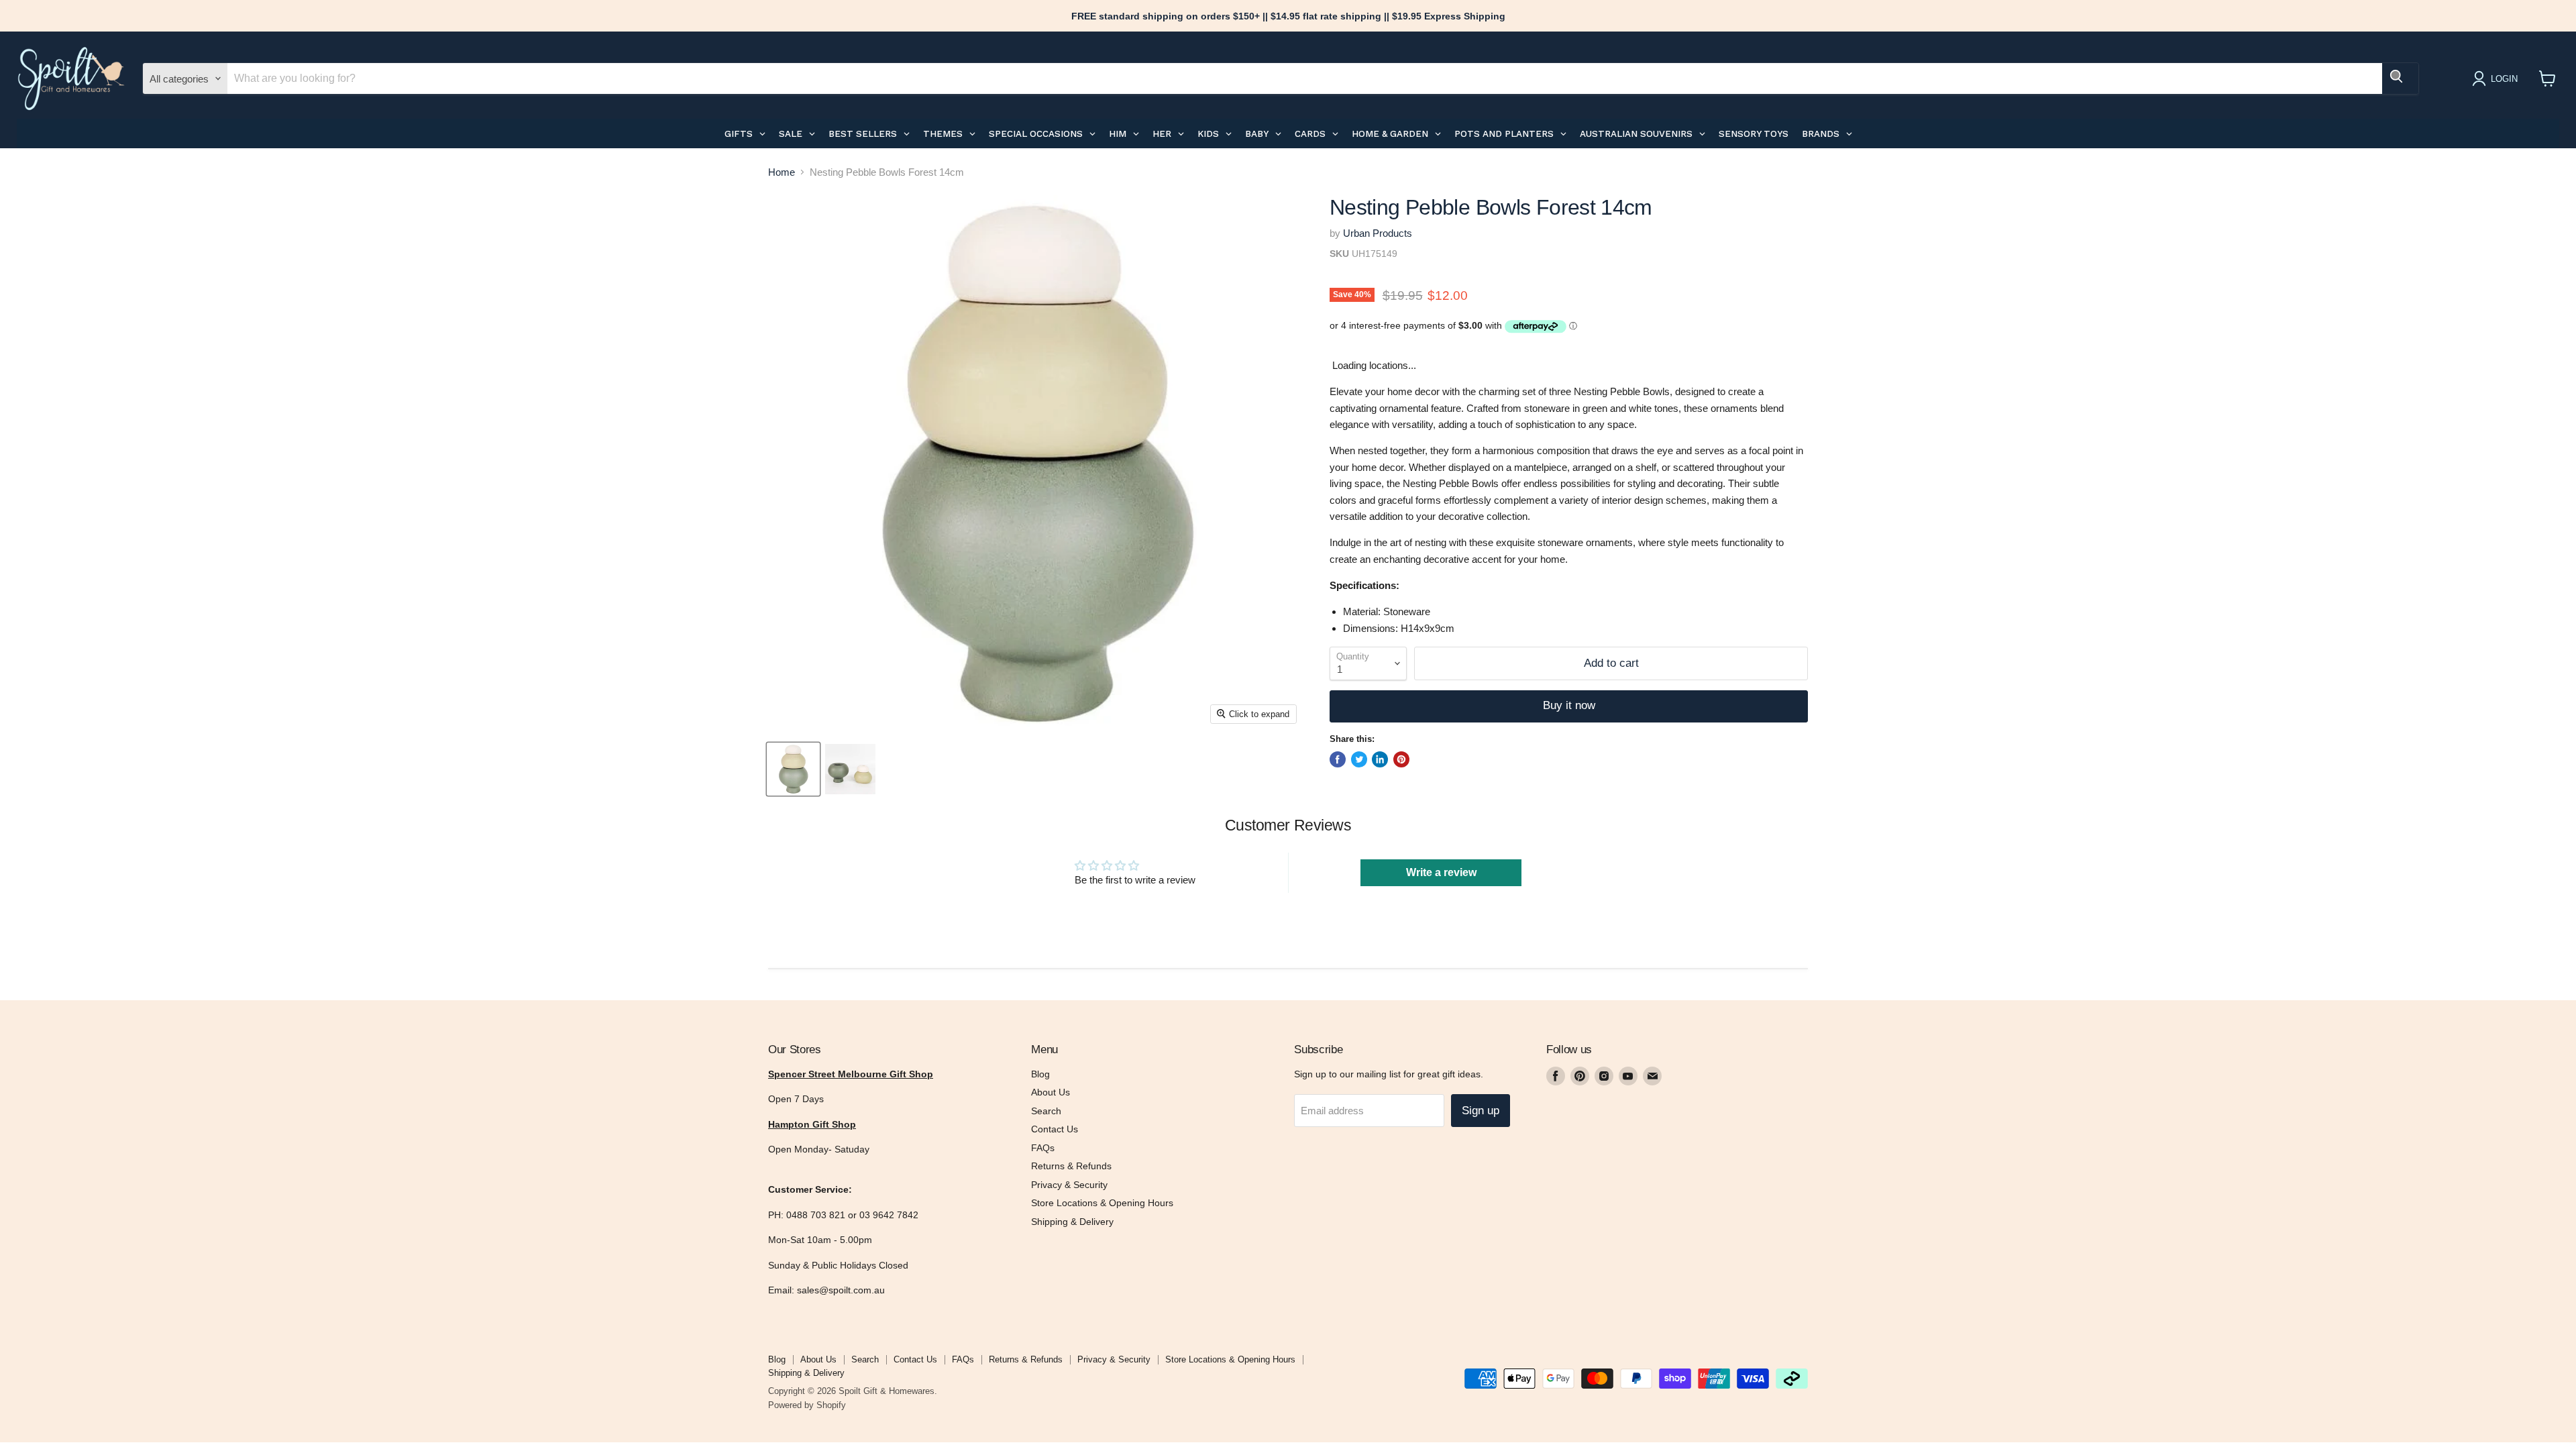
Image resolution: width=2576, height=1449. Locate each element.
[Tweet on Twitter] (1359, 759)
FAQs (1043, 1148)
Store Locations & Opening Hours (1102, 1203)
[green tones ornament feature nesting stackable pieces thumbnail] (793, 769)
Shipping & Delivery (1072, 1222)
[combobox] (1305, 78)
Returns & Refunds (1071, 1166)
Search (1046, 1111)
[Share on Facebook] (1338, 759)
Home (782, 172)
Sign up (1481, 1111)
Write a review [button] (1441, 872)
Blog (1040, 1074)
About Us (1051, 1092)
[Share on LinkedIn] (1380, 759)
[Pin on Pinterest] (1401, 759)
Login (2504, 79)
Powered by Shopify (807, 1405)
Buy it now (1569, 705)
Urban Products (1378, 233)
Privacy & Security (1069, 1185)
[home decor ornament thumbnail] (850, 769)
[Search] (2400, 78)
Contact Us (1055, 1129)
